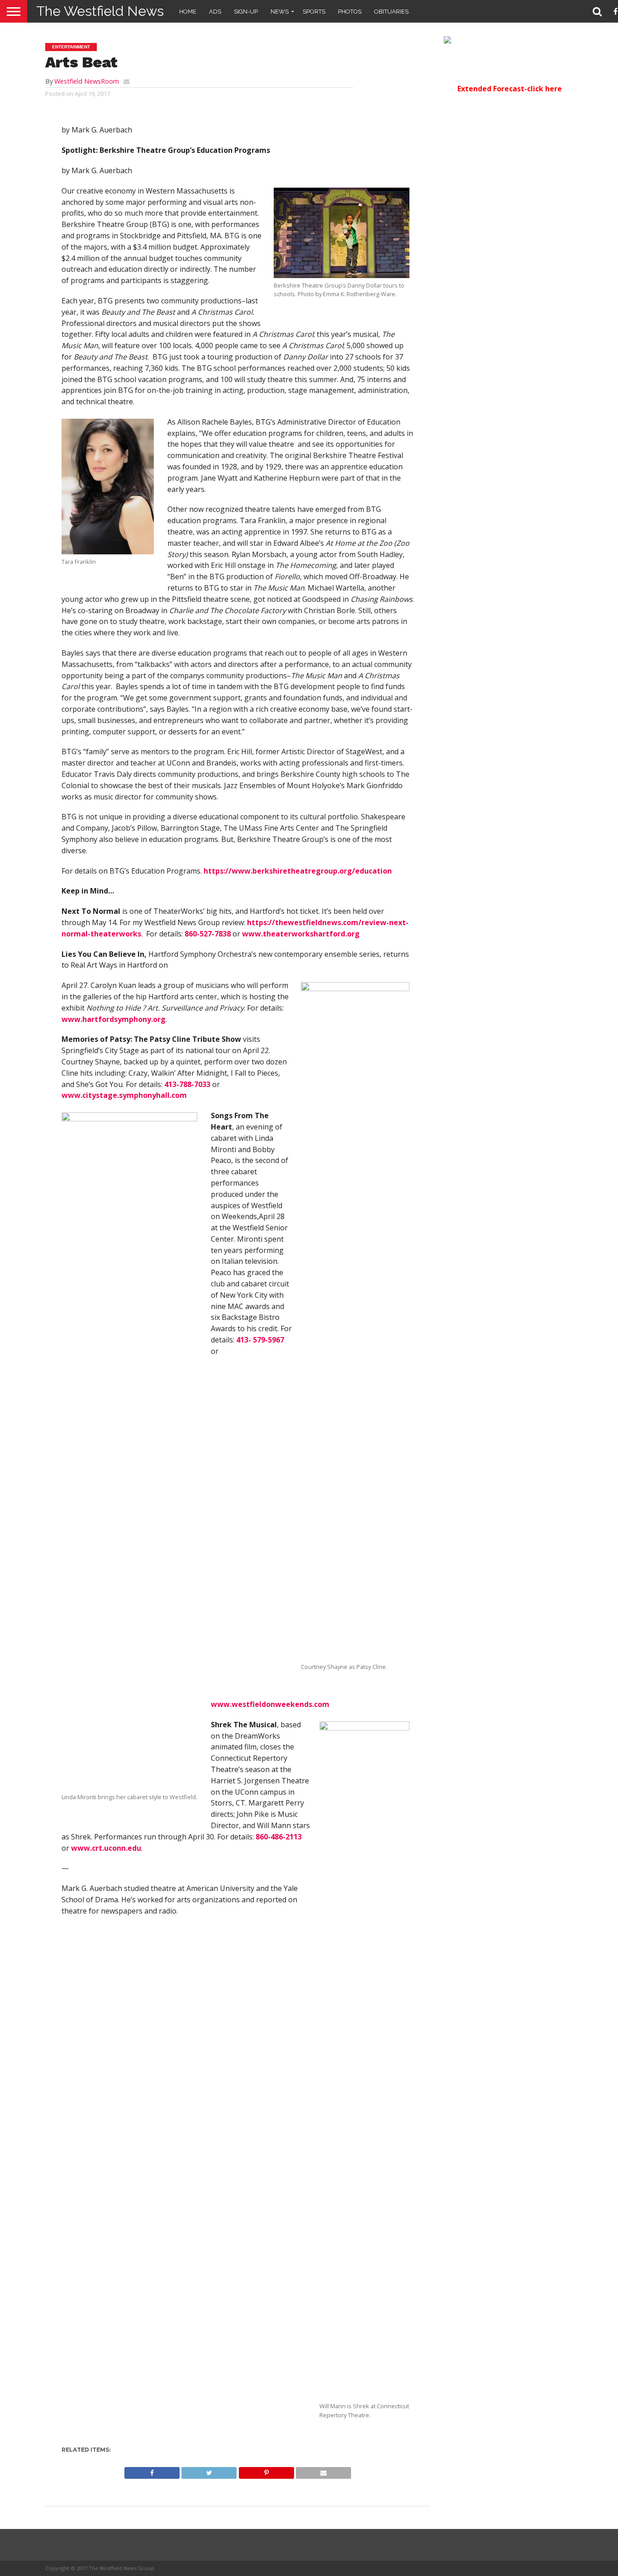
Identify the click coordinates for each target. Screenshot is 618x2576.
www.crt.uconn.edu (106, 1848)
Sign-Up (246, 12)
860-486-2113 (279, 1837)
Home (188, 12)
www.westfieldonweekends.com (270, 1704)
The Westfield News (100, 11)
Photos (350, 12)
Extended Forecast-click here (510, 89)
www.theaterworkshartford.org (301, 934)
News (280, 12)
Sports (314, 12)
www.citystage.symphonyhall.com (124, 1095)
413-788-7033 (187, 1084)
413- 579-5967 (260, 1340)
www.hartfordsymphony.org (114, 1019)
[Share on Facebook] (152, 2471)
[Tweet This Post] (209, 2471)
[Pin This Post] (266, 2471)
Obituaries (391, 12)
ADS (215, 12)
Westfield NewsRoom (87, 81)
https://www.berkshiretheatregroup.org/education (298, 871)
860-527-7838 (208, 934)
